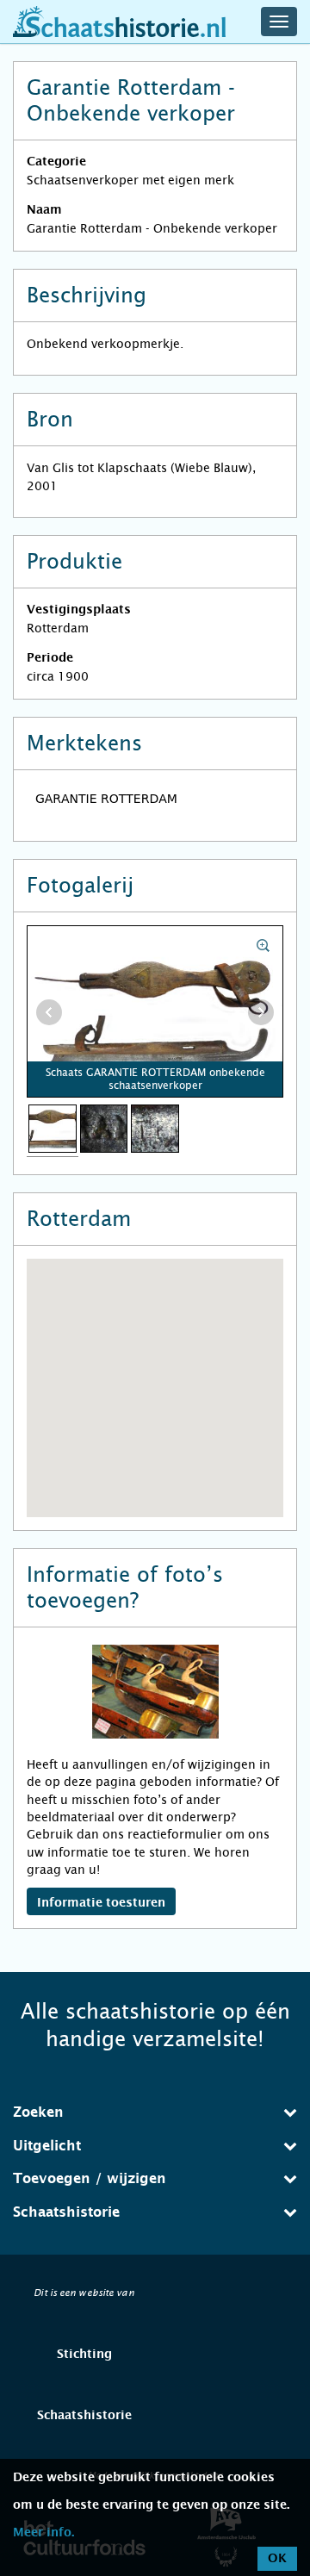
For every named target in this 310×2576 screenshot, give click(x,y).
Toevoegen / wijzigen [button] (90, 2179)
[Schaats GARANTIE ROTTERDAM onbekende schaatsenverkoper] (53, 1128)
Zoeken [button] (38, 2112)
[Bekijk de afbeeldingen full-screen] (155, 1012)
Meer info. (43, 2533)
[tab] (155, 2112)
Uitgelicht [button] (47, 2146)
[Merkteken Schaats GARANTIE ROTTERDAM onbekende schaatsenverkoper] (104, 1128)
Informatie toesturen (101, 1903)
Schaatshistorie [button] (66, 2212)
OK (277, 2559)
